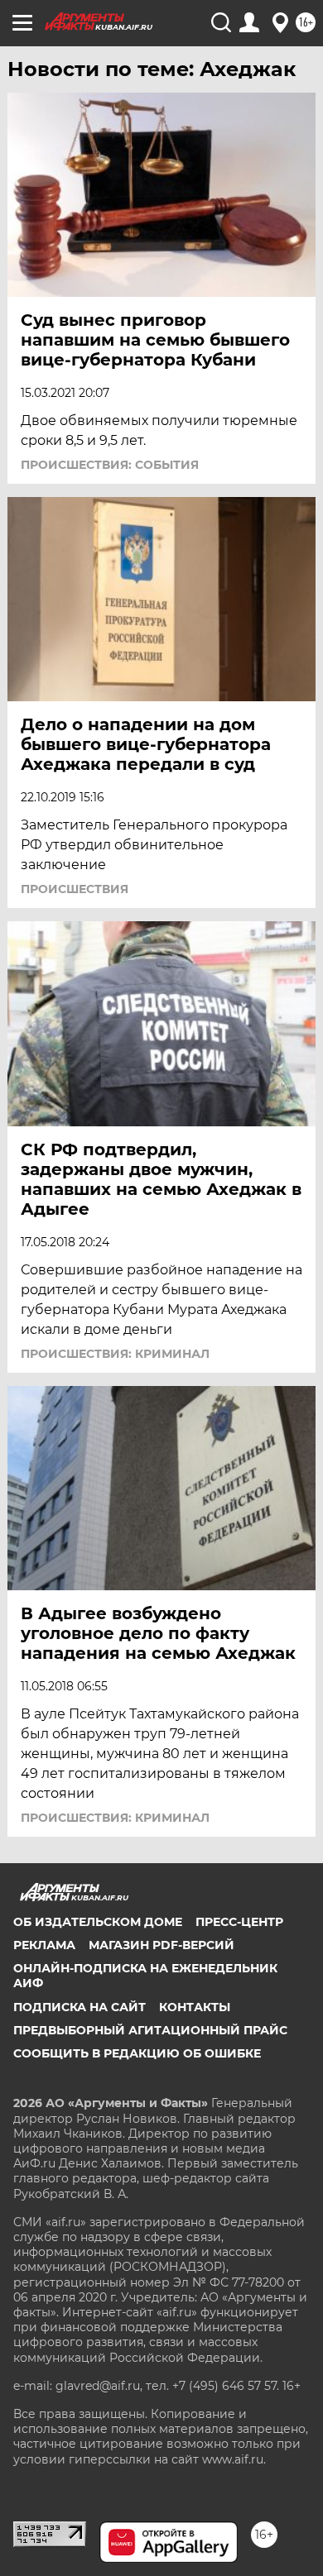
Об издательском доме (98, 1922)
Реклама (44, 1945)
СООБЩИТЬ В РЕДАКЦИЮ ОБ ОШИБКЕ (137, 2053)
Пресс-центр (239, 1922)
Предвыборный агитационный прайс (150, 2030)
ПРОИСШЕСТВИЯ (75, 889)
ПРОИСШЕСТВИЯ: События (110, 465)
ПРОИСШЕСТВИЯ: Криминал (115, 1354)
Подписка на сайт (80, 2007)
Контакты (195, 2007)
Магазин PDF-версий (161, 1945)
